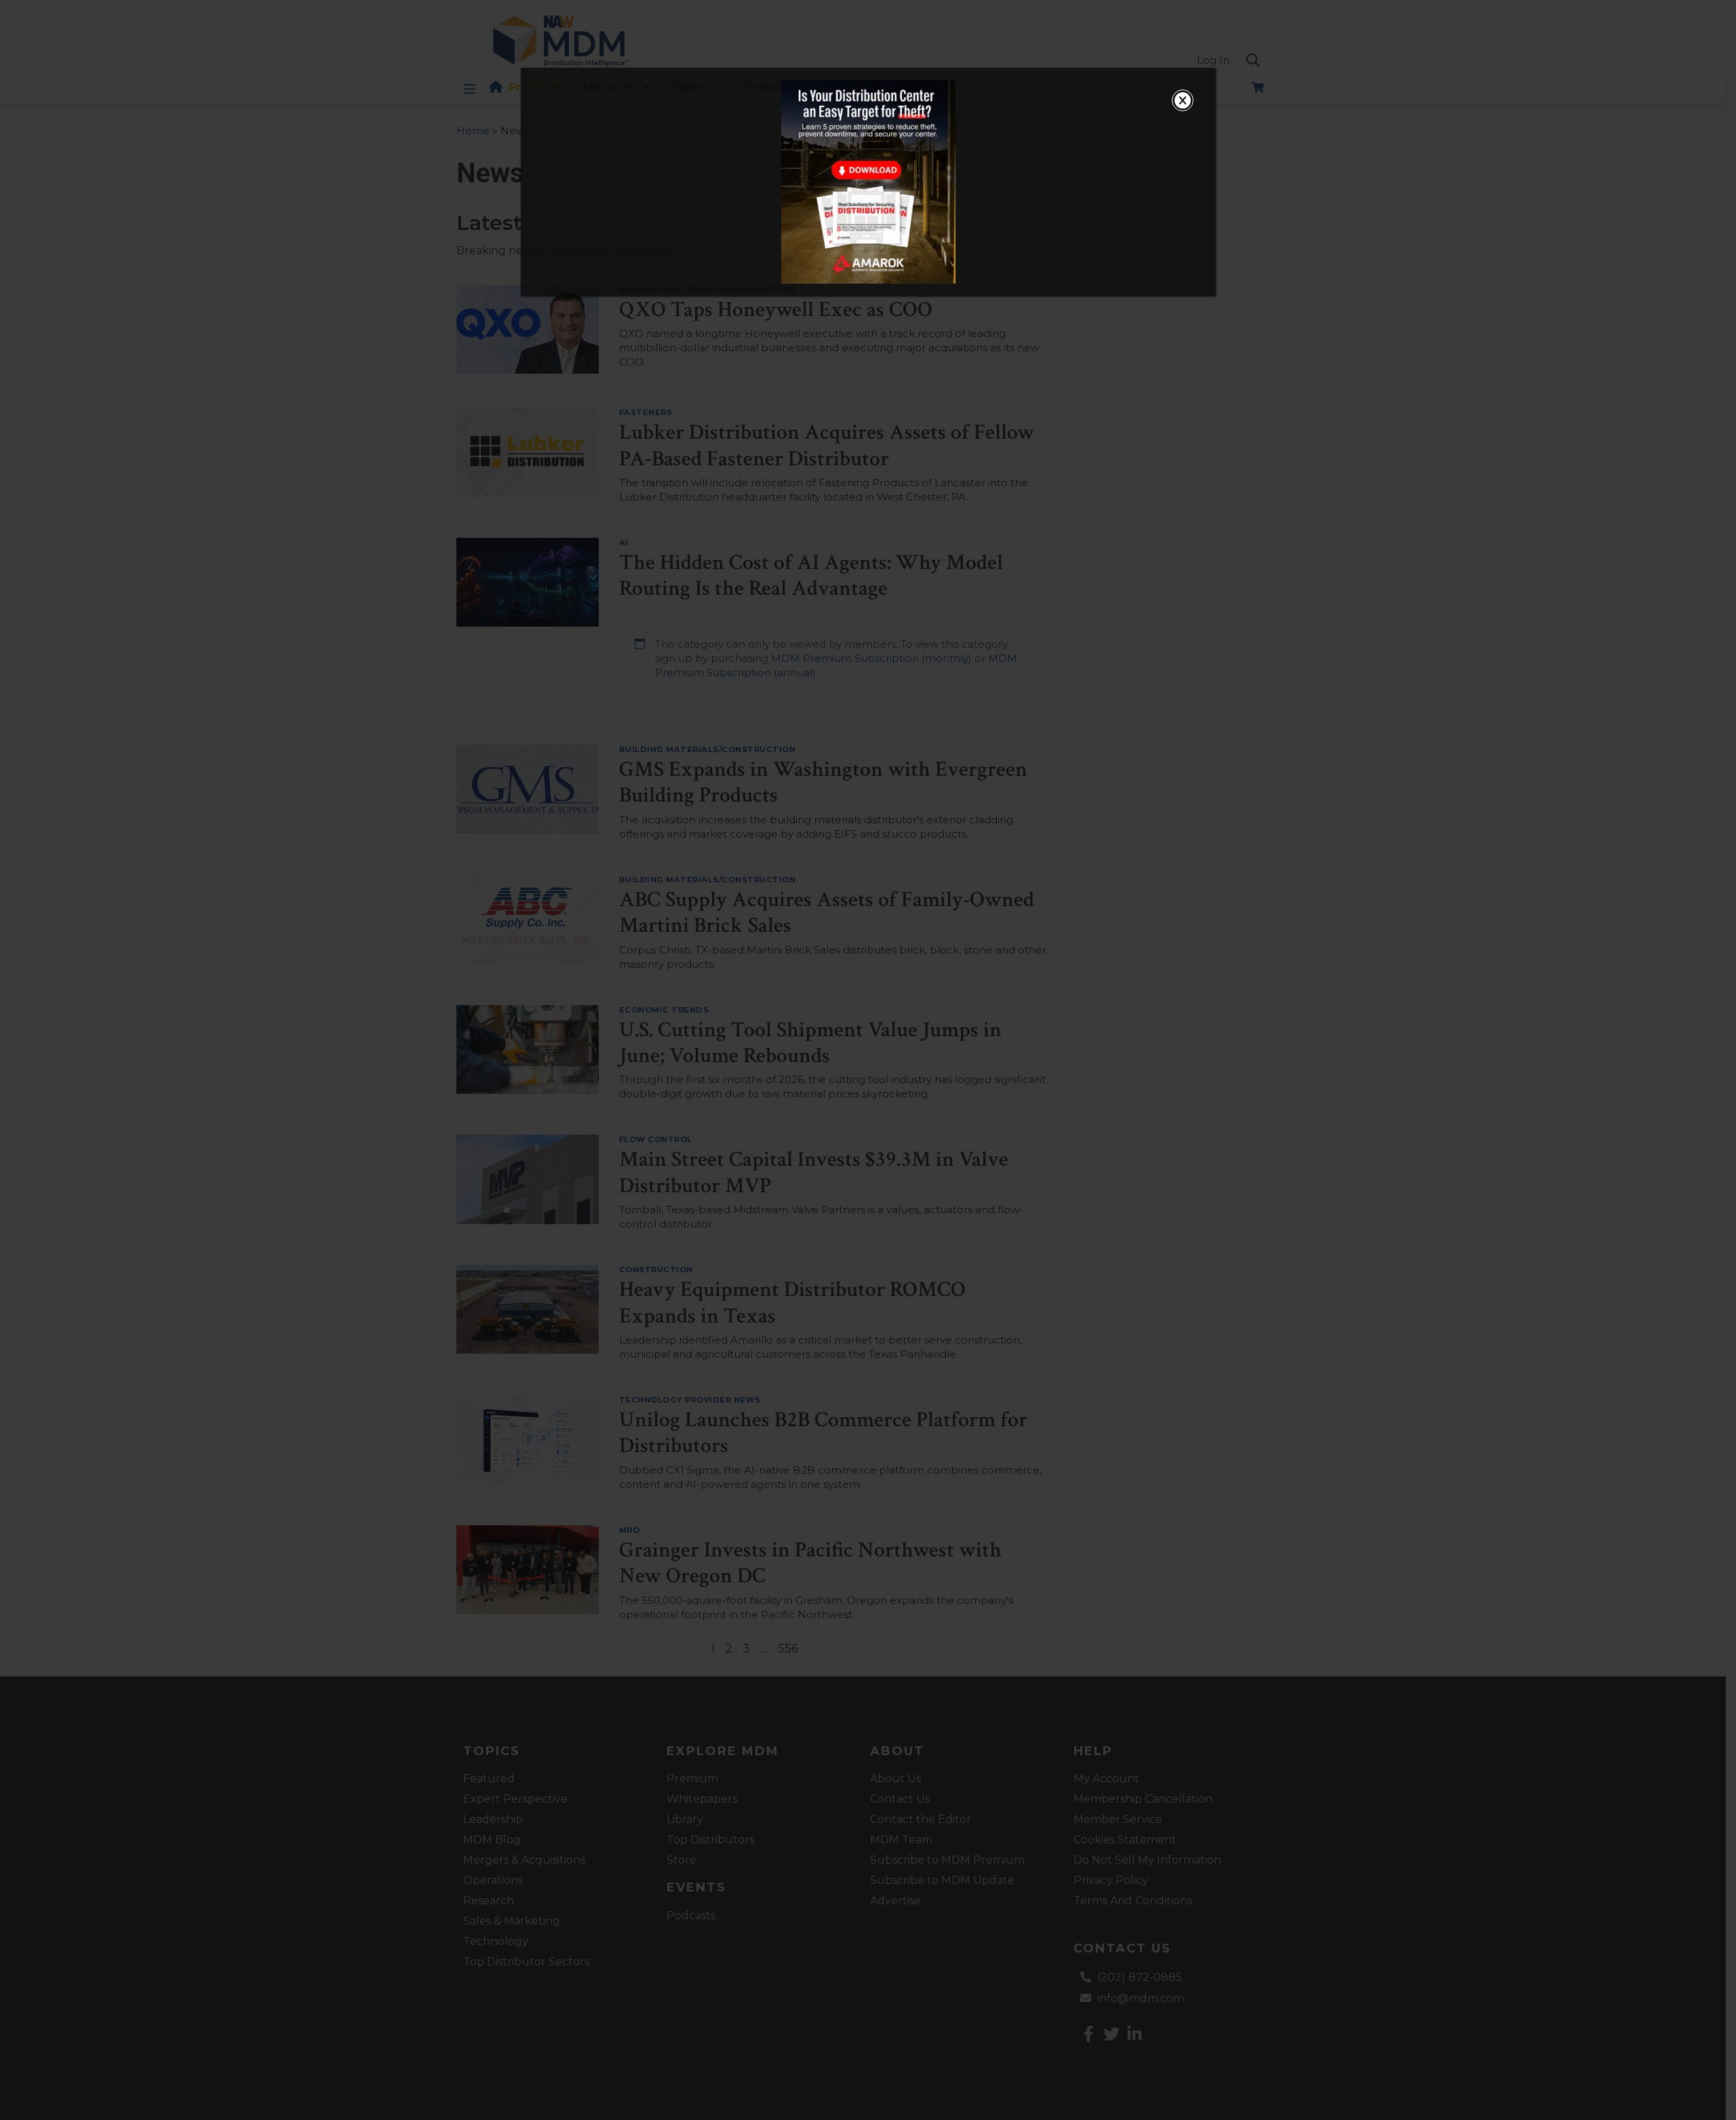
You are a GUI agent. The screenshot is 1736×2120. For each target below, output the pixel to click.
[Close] (1183, 100)
